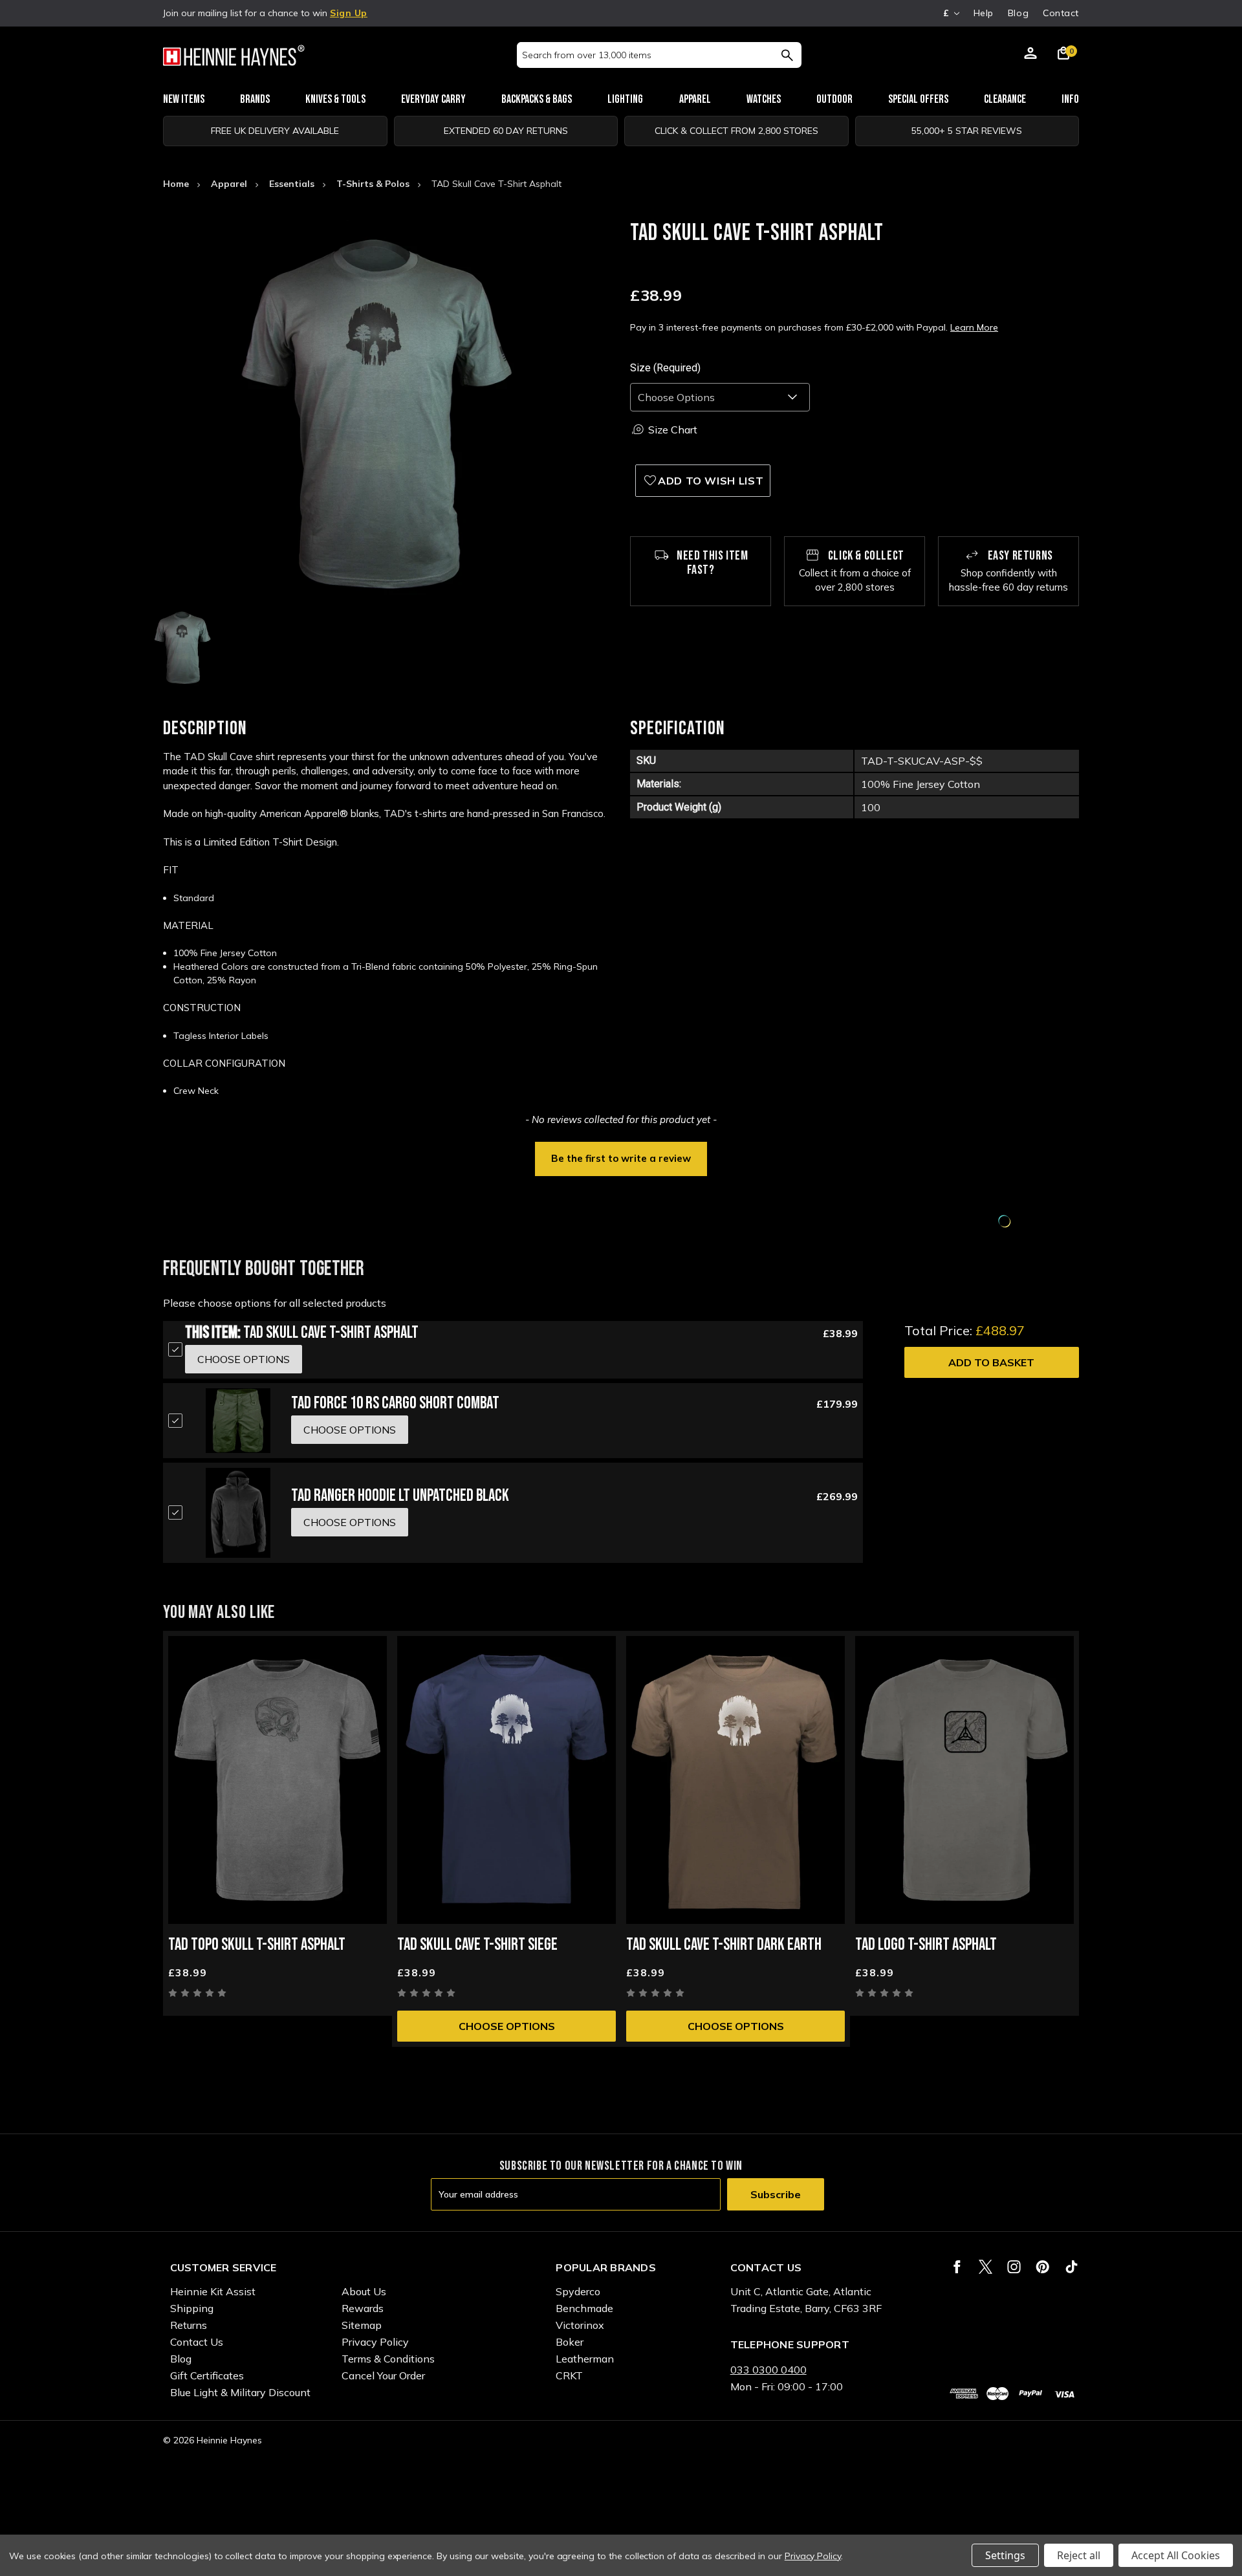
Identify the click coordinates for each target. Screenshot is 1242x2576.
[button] (621, 1157)
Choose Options (507, 2026)
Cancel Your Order (383, 2375)
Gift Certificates (207, 2375)
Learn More (974, 327)
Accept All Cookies (1176, 2555)
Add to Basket (991, 1362)
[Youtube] (1072, 2267)
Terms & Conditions (388, 2359)
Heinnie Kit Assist (213, 2291)
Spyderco (578, 2291)
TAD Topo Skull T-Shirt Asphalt (257, 1945)
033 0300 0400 (768, 2370)
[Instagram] (1014, 2267)
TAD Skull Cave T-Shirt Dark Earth (724, 1945)
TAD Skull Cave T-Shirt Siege (477, 1945)
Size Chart (673, 430)
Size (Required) (665, 368)
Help (984, 13)
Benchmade (584, 2308)
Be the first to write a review (621, 1158)
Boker (570, 2342)
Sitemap (362, 2325)
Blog (1018, 13)
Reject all (1079, 2555)
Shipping (192, 2308)
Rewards (363, 2308)
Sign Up (349, 13)
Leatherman (585, 2359)
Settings (1005, 2555)
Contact (1061, 13)
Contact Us (197, 2342)
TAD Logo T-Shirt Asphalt (926, 1945)
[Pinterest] (1042, 2267)
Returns (189, 2325)
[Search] (787, 55)
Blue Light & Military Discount (240, 2392)
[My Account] (1030, 55)
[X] (986, 2267)
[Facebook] (957, 2267)
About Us (364, 2291)
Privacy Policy (375, 2342)
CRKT (569, 2375)
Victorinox (580, 2325)
